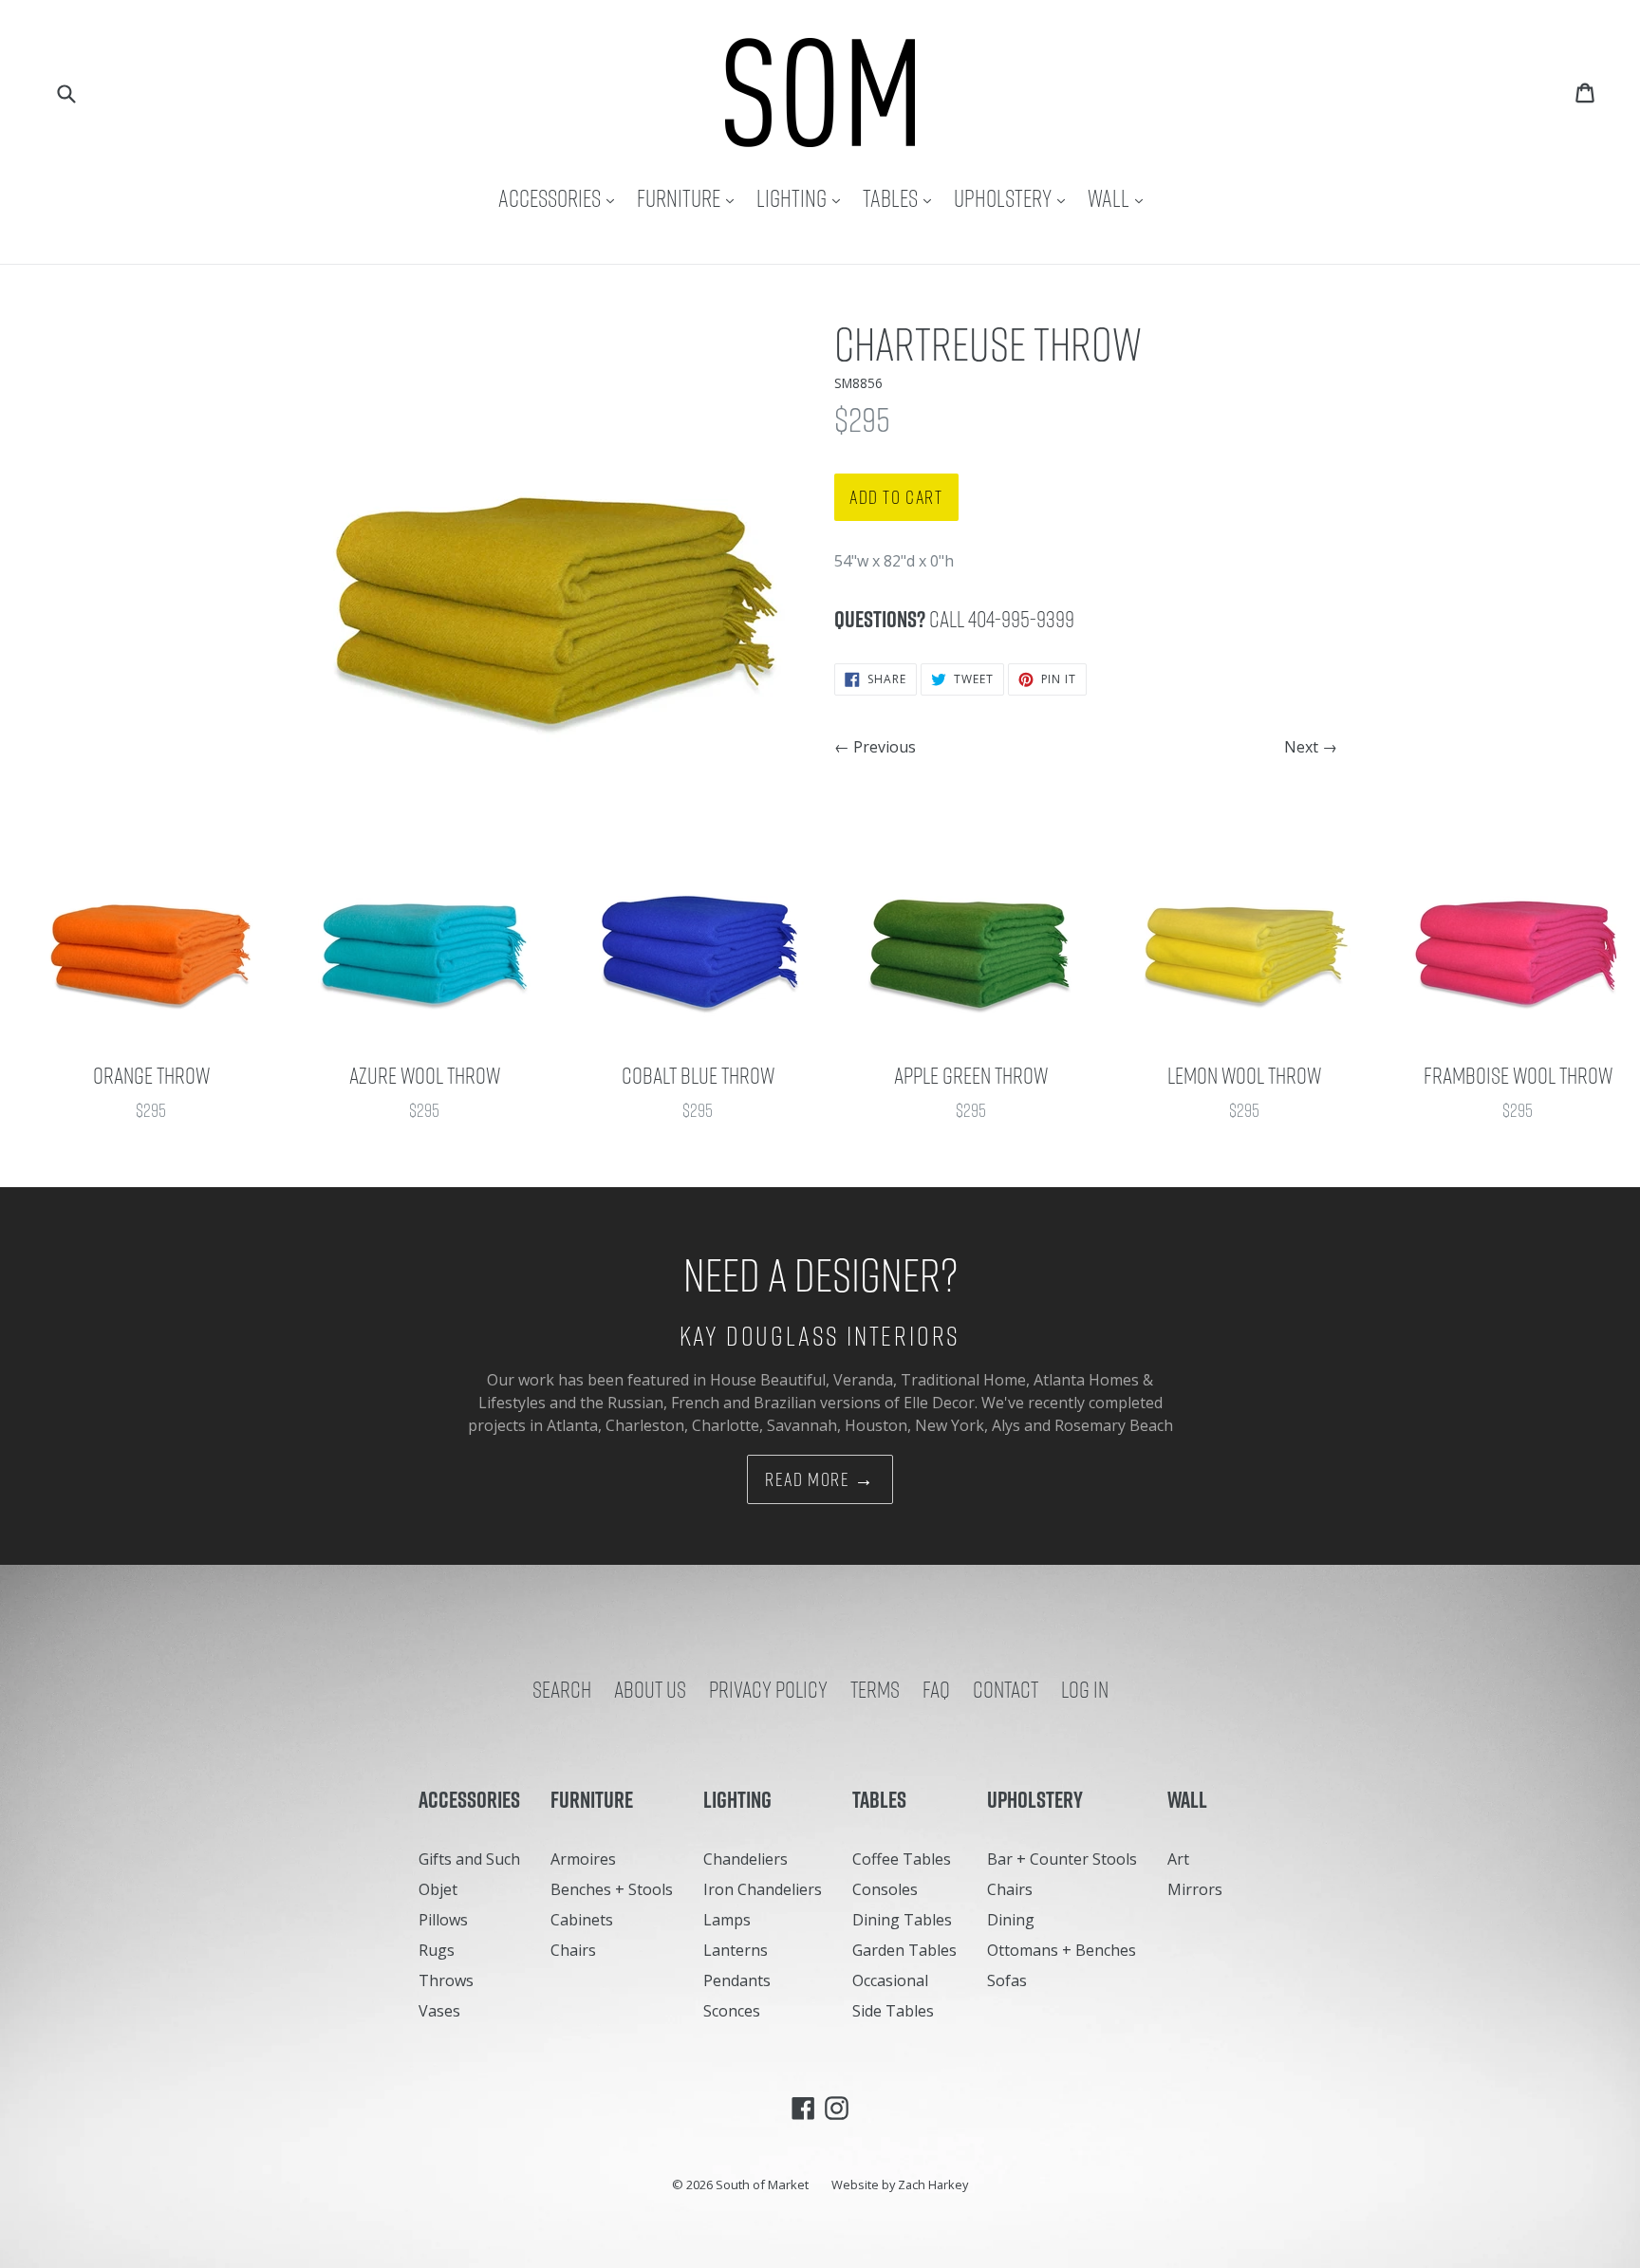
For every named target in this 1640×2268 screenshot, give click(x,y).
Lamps (727, 1920)
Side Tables (893, 2011)
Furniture (690, 198)
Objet (438, 1889)
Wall (1120, 198)
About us (650, 1689)
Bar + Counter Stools (1062, 1859)
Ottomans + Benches (1062, 1950)
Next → (1311, 747)
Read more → (820, 1479)
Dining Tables (902, 1920)
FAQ (936, 1689)
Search (562, 1689)
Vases (439, 2011)
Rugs (437, 1950)
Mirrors (1195, 1889)
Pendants (737, 1980)
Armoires (583, 1859)
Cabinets (582, 1920)
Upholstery (1014, 198)
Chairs (573, 1950)
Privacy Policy (768, 1689)
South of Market (762, 2184)
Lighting (803, 198)
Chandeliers (745, 1859)
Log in (1085, 1689)
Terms (875, 1689)
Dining (1011, 1920)
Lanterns (736, 1950)
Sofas (1007, 1980)
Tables (902, 198)
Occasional (890, 1980)
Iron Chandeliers (763, 1889)
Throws (446, 1980)
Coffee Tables (902, 1859)
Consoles (885, 1889)
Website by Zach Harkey (900, 2184)
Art (1178, 1859)
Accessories (561, 198)
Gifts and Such (469, 1859)
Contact (1006, 1689)
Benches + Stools (612, 1889)
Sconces (732, 2011)
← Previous (875, 747)
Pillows (443, 1920)
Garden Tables (904, 1950)
